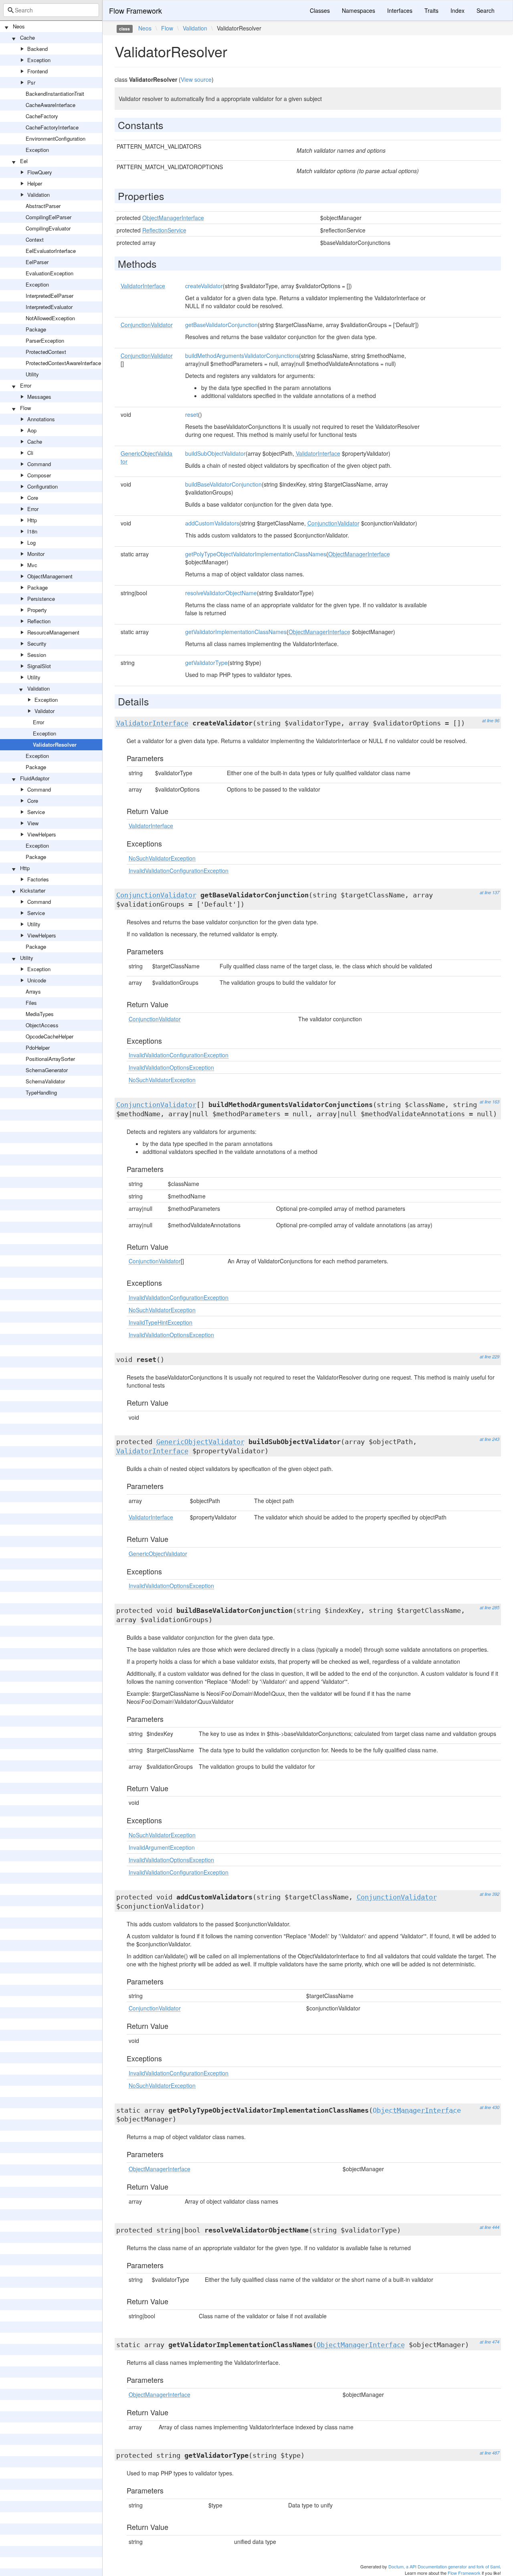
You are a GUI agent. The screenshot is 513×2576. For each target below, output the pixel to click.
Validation (38, 195)
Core (33, 498)
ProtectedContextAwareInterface (63, 363)
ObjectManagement (50, 576)
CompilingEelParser (48, 217)
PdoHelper (38, 1048)
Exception (39, 60)
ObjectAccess (42, 1025)
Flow (25, 408)
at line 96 (491, 720)
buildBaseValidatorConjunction (223, 484)
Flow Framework (135, 10)
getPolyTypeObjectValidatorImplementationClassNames (256, 554)
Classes (320, 10)
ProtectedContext (46, 352)
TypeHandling (41, 1092)
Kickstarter (33, 890)
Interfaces (400, 10)
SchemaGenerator (47, 1070)
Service (36, 812)
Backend (37, 49)
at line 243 (490, 1439)
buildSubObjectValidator (215, 453)
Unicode (37, 980)
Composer (39, 475)
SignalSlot (39, 666)
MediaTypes (40, 1014)
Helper (35, 183)
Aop (32, 430)
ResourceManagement (53, 632)
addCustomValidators (212, 523)
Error (26, 385)
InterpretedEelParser (49, 296)
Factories (38, 879)
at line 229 (490, 1357)
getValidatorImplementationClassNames (236, 632)
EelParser (37, 262)
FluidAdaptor (35, 778)
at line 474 (490, 2342)
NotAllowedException (50, 318)
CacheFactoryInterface (52, 127)
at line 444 (490, 2227)
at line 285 (490, 1607)
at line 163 (490, 1102)
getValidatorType (206, 663)
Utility (32, 374)
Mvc (32, 565)
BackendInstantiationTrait (55, 94)
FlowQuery (40, 172)
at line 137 (490, 892)
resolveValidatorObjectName (221, 593)
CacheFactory (42, 116)
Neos (19, 26)
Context (35, 239)
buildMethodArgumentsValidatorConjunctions (242, 356)
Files (31, 1003)
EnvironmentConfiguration (56, 138)
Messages (39, 397)
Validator (44, 711)
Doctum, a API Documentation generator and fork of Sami (444, 2566)
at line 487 (490, 2453)
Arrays (33, 991)
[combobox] (51, 10)
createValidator (204, 286)
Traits (431, 10)
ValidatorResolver (55, 745)
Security (37, 643)
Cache (27, 37)
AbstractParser (43, 206)
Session (37, 655)
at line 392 (490, 1894)
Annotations (41, 419)
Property (37, 610)
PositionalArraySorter (50, 1059)
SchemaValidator (45, 1081)
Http (32, 520)
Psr (31, 82)
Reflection (39, 621)
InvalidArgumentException (162, 1847)
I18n (32, 531)
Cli (30, 453)
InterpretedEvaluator (49, 307)
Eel (24, 161)
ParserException (45, 340)
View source (196, 79)
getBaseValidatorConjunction (221, 325)
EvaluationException (49, 273)
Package (36, 329)
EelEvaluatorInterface (51, 251)
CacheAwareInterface (50, 105)
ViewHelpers (42, 834)
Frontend (37, 71)
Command (39, 464)
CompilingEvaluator (48, 228)
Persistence (41, 599)
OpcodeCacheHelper (49, 1036)
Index (457, 10)
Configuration (42, 486)
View (33, 823)
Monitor (36, 554)
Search (486, 10)
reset (192, 414)
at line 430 (490, 2107)
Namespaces (358, 10)
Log (31, 542)
